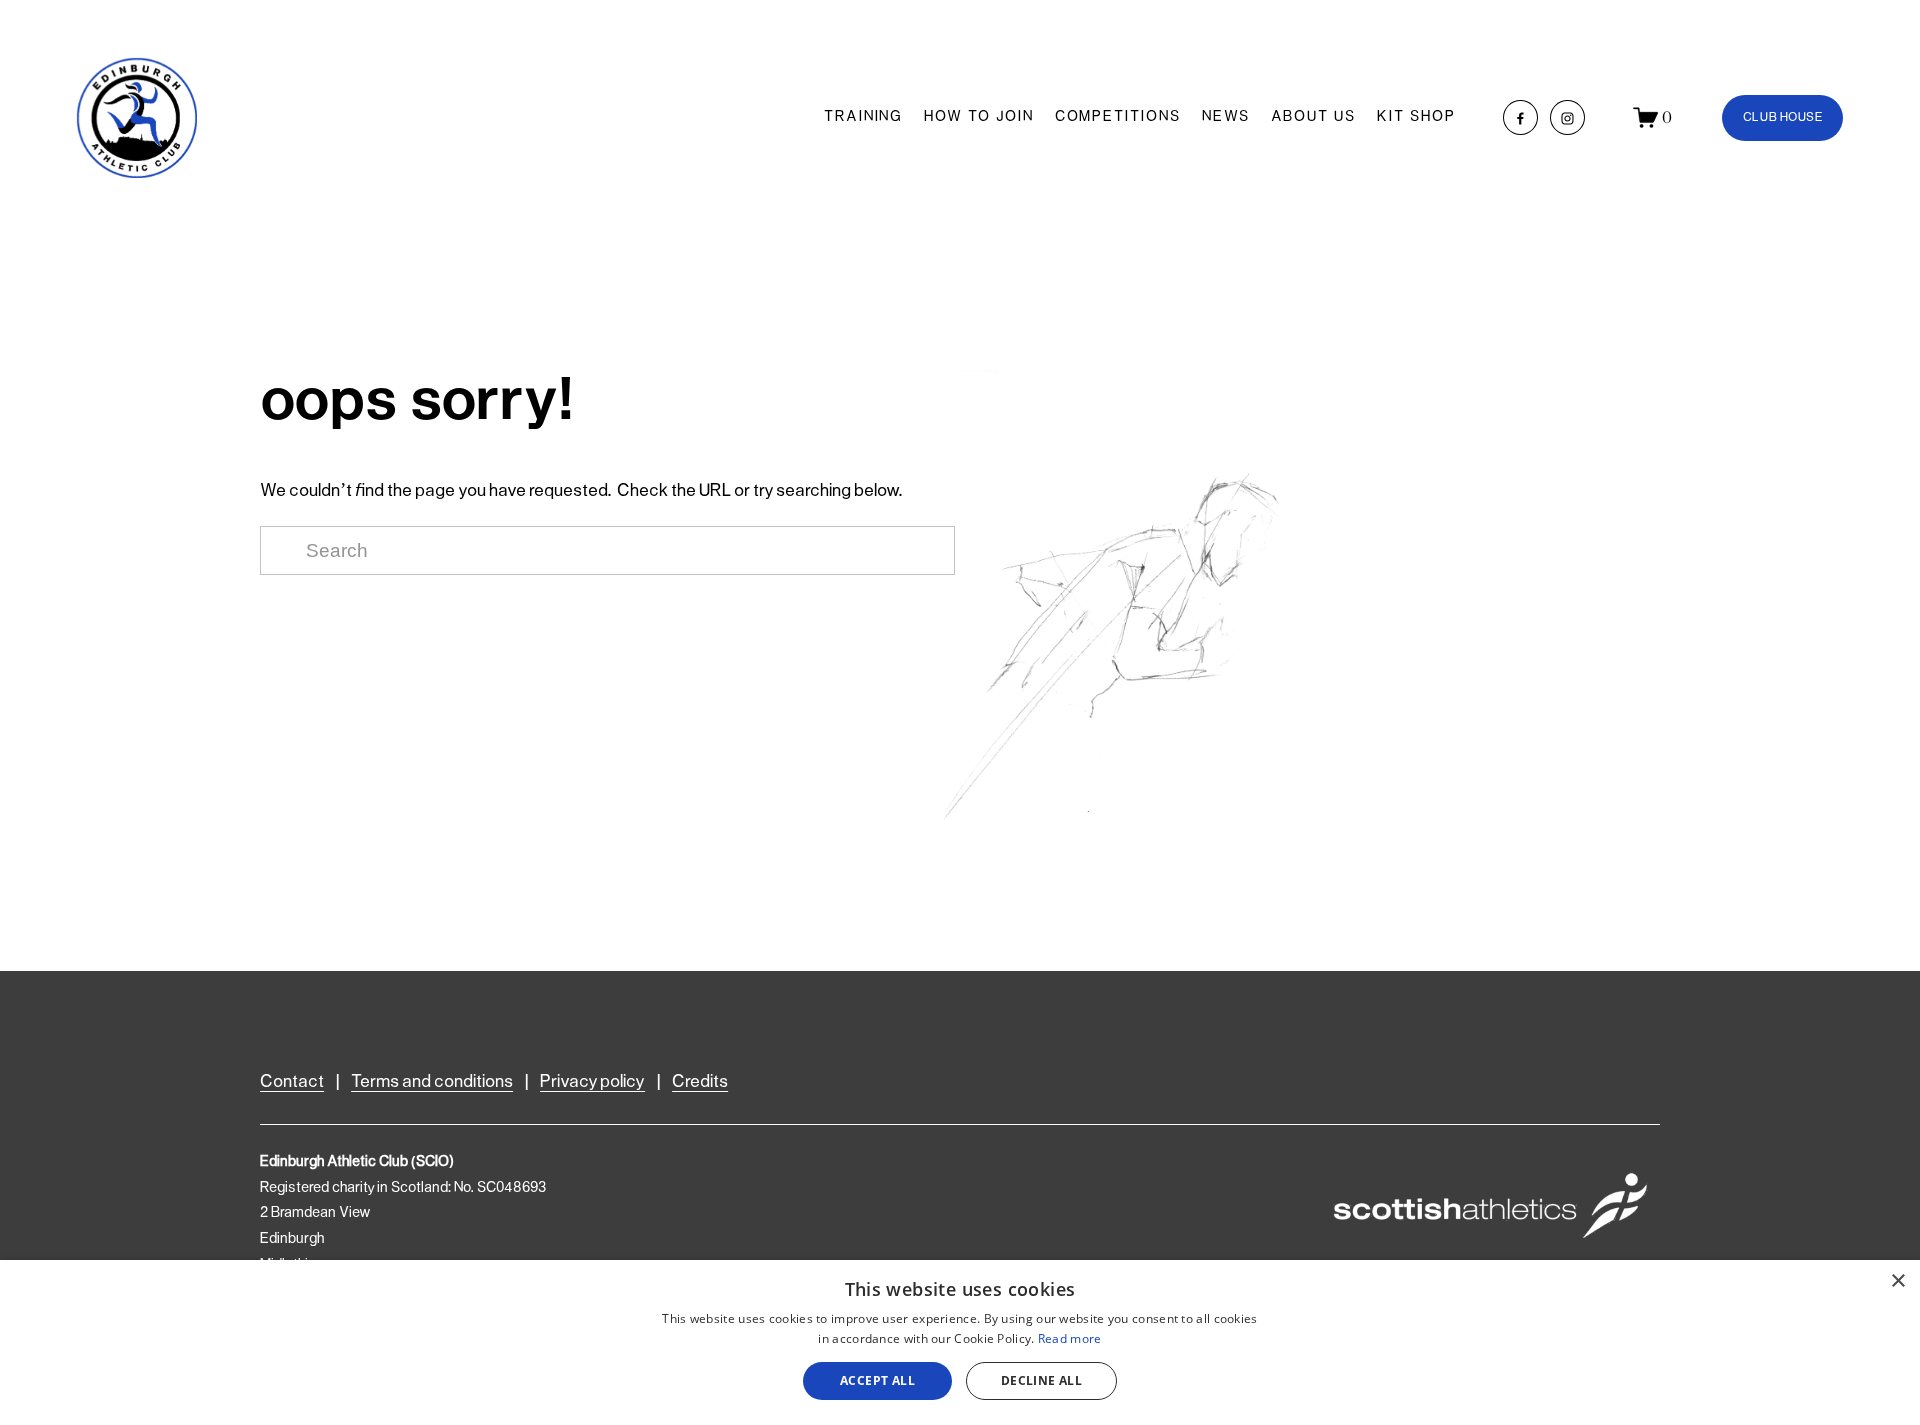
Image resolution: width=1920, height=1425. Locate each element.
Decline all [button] (1041, 1380)
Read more (1070, 1338)
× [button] (1897, 1281)
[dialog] (960, 1342)
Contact (292, 1082)
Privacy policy (592, 1082)
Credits (700, 1082)
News (1226, 117)
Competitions (1118, 117)
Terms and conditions (432, 1082)
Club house (1782, 117)
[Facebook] (1520, 117)
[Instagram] (1567, 117)
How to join (978, 117)
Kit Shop (1416, 117)
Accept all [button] (877, 1380)
